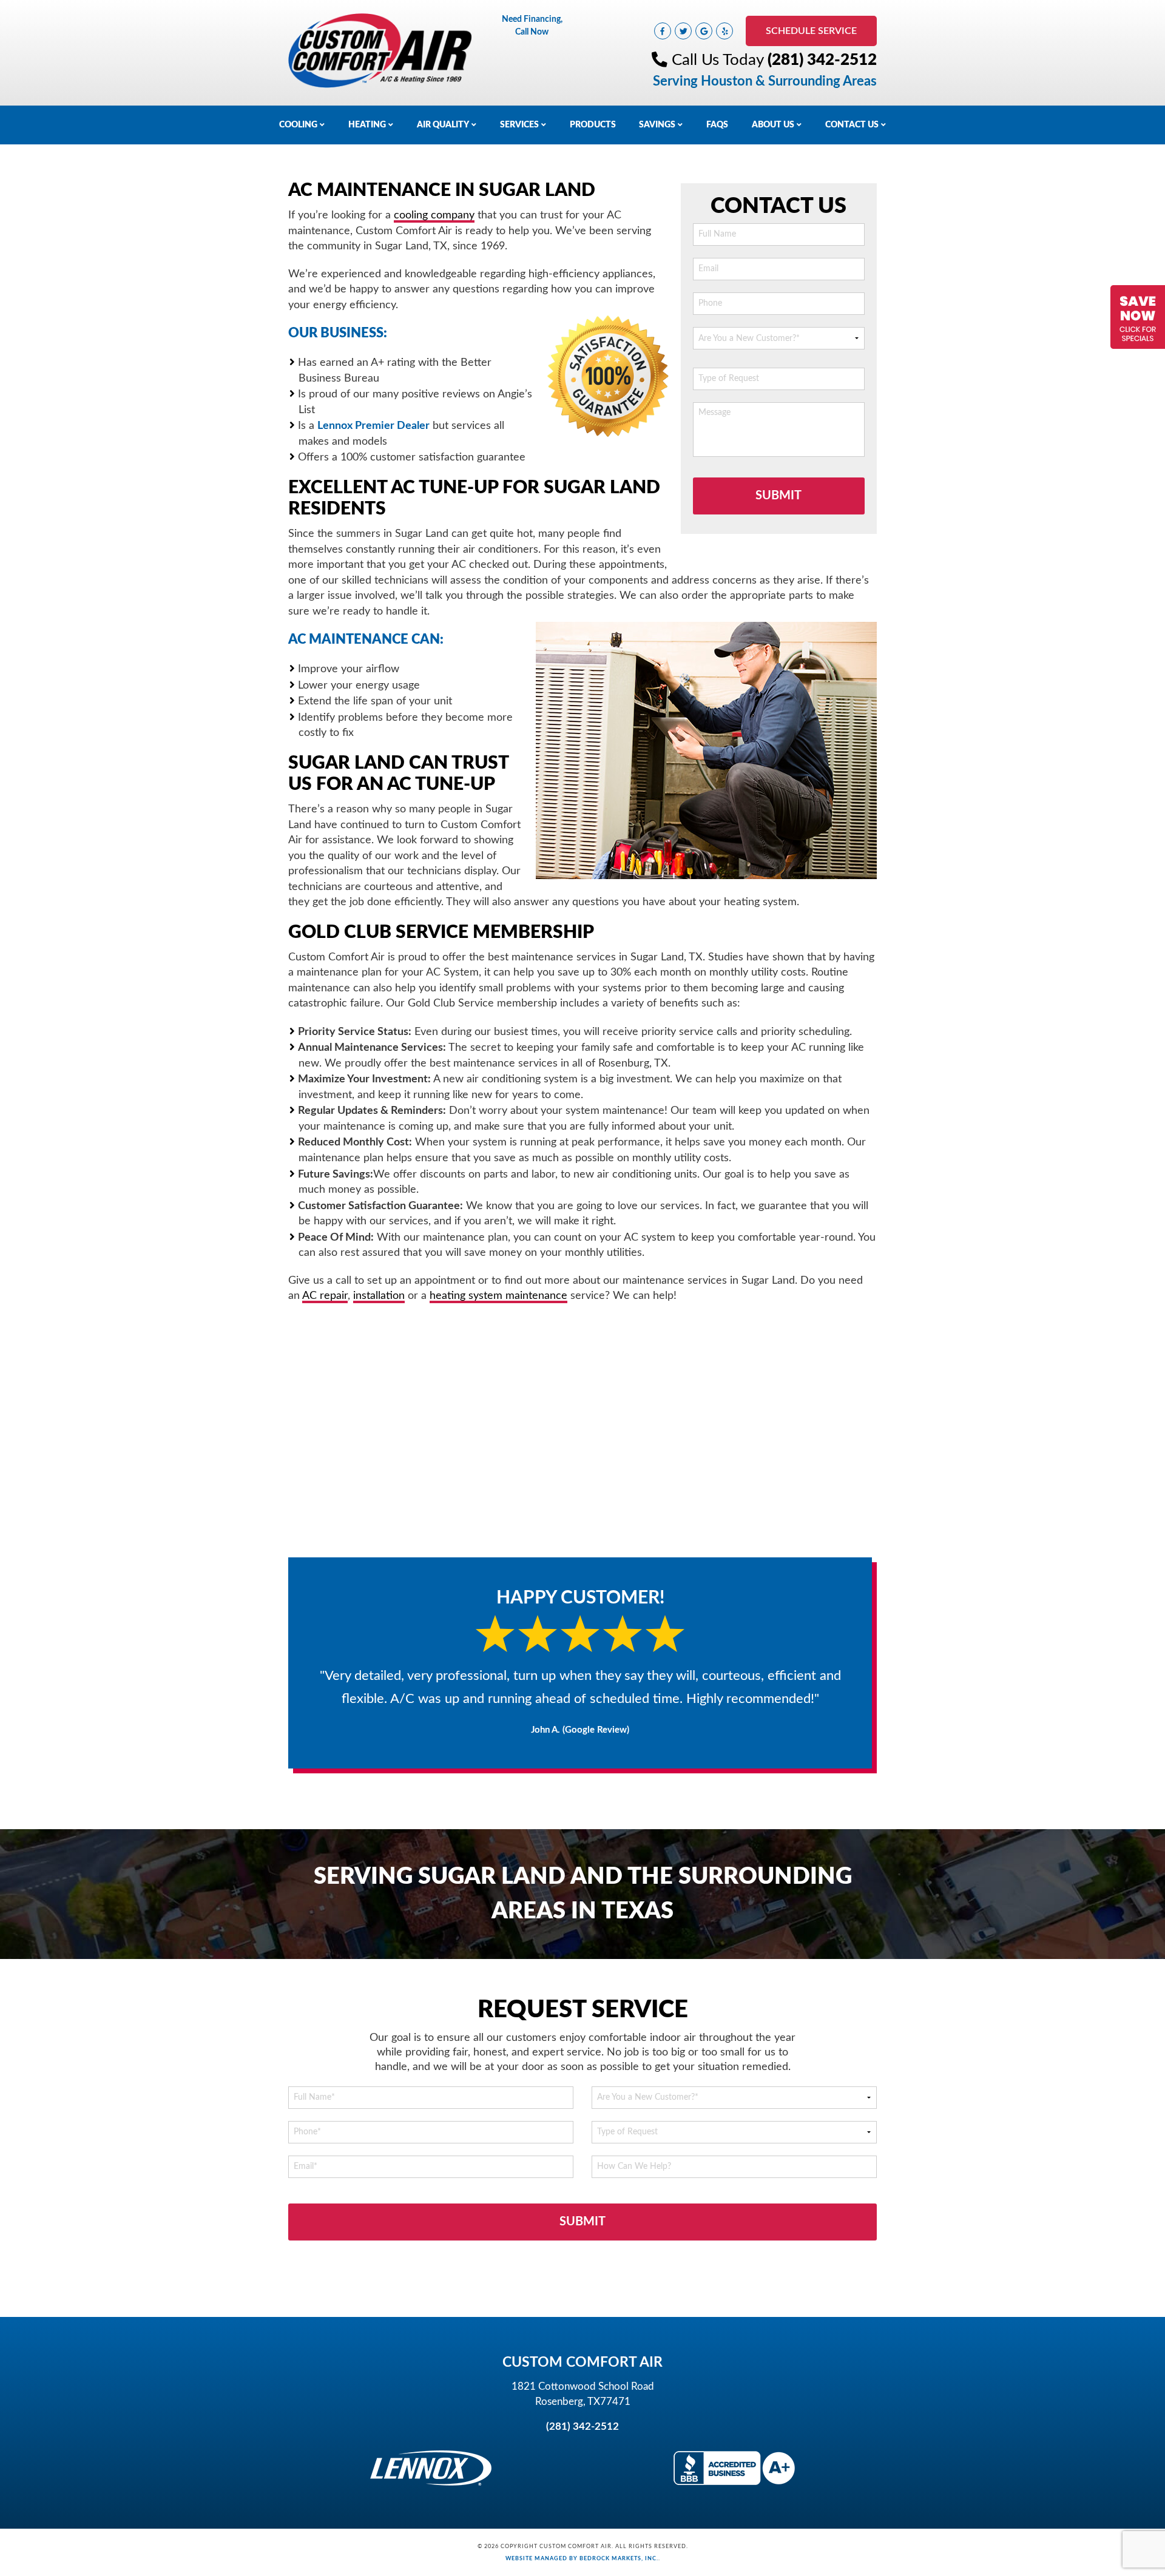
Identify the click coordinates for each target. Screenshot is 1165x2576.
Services (519, 125)
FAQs (717, 125)
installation (379, 1296)
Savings (657, 125)
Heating (367, 125)
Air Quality (443, 125)
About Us (773, 125)
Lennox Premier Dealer (373, 426)
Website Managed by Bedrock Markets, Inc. (582, 2558)
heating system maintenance (498, 1296)
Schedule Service (811, 31)
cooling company (434, 215)
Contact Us (852, 125)
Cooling (298, 125)
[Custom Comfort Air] (380, 50)
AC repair (325, 1296)
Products (593, 125)
